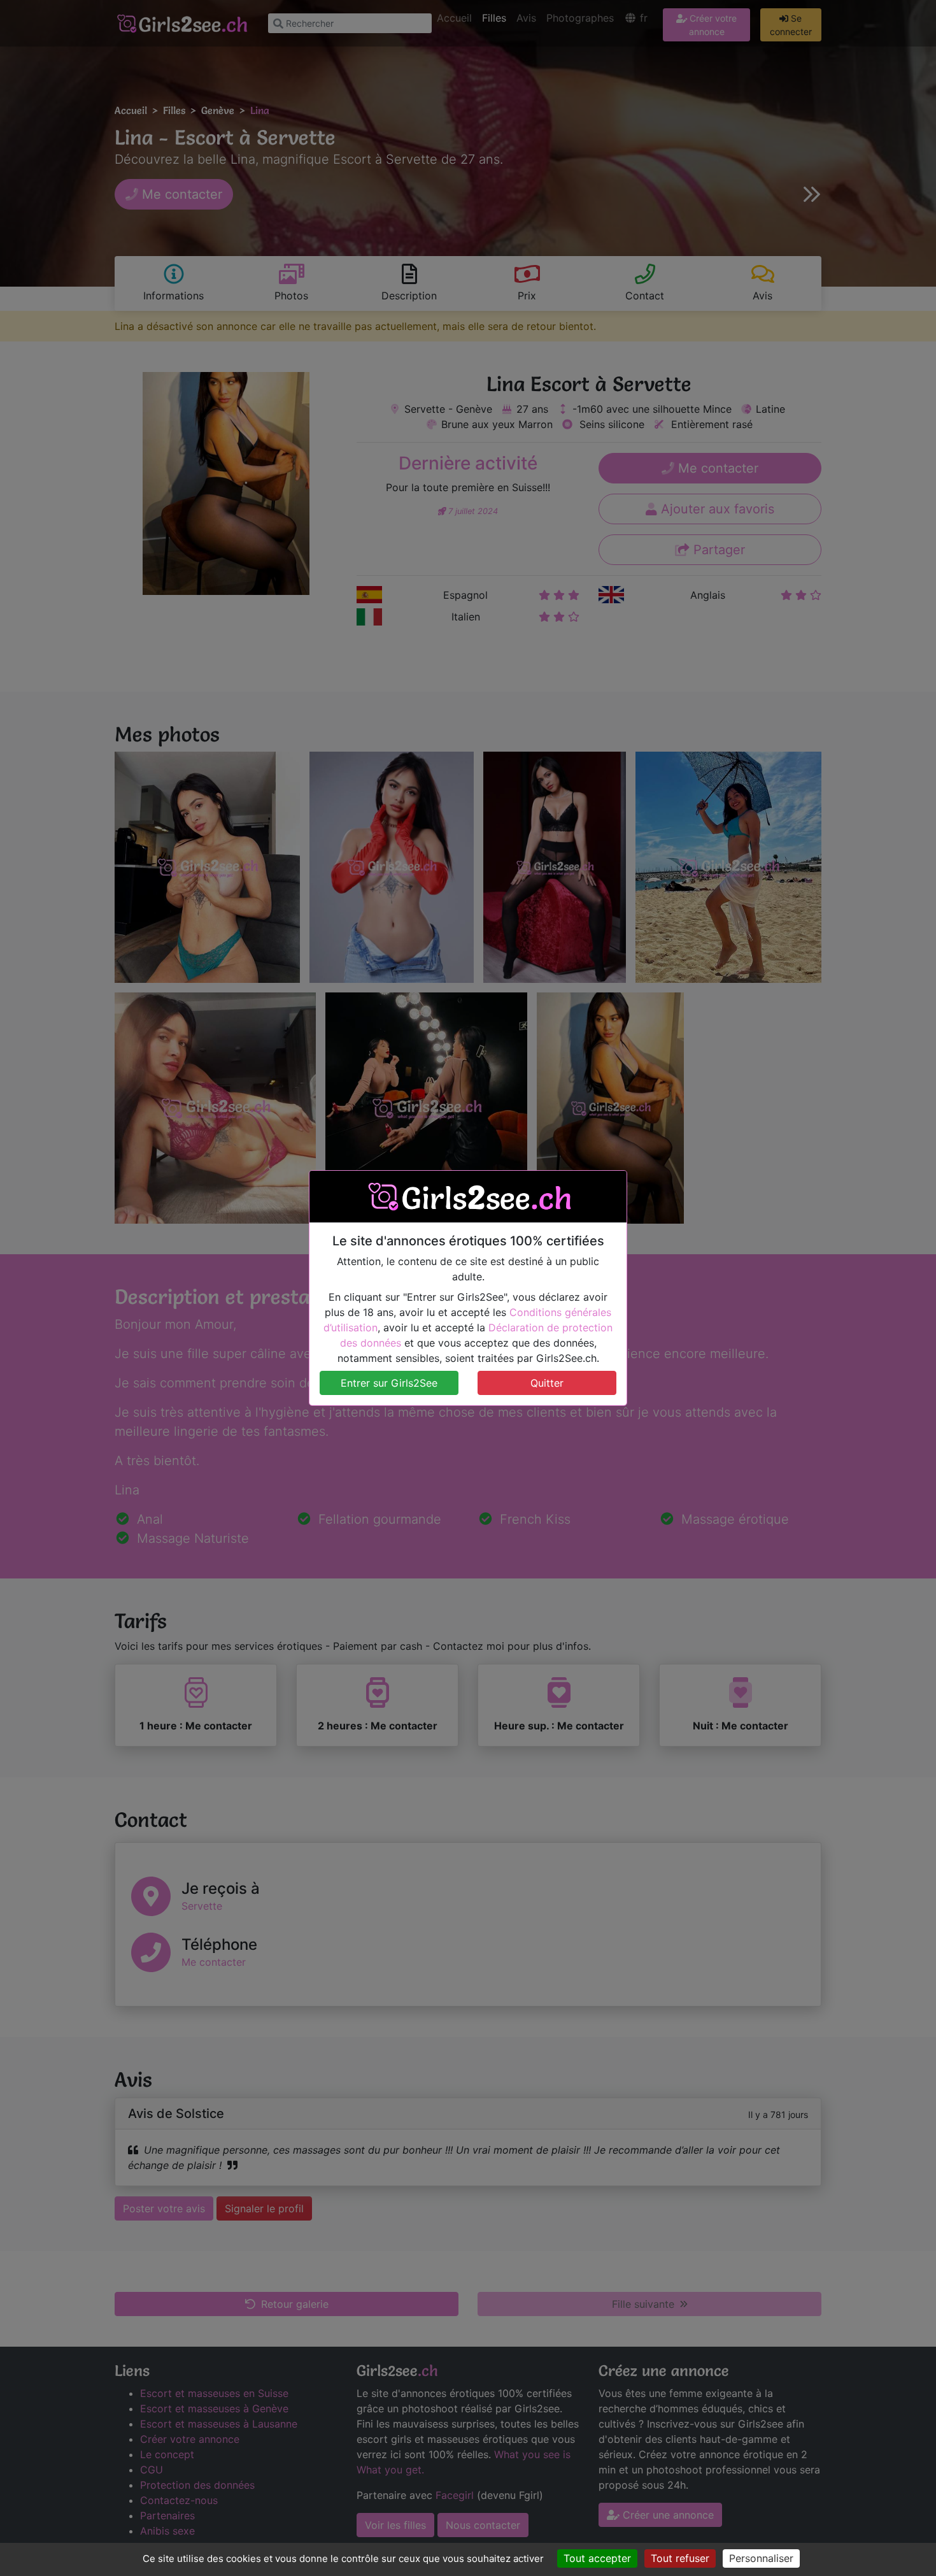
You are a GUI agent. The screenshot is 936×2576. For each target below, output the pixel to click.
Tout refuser (680, 2558)
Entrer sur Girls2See (389, 1383)
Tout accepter (597, 2558)
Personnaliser (761, 2558)
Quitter (547, 1383)
